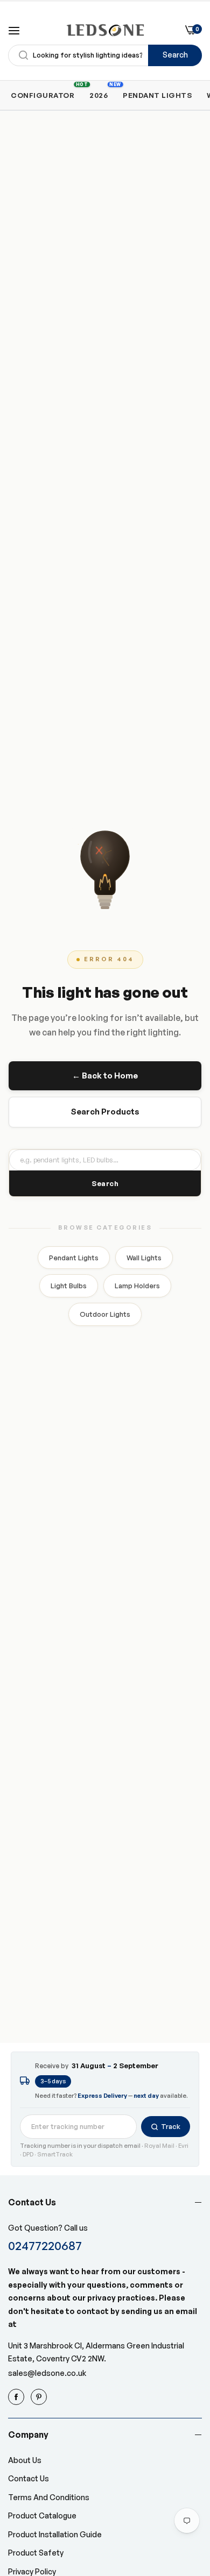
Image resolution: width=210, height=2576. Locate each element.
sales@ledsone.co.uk (47, 2373)
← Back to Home (105, 1076)
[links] (18, 2397)
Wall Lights (144, 1258)
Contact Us (29, 2478)
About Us (25, 2460)
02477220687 (45, 2245)
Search (175, 55)
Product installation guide (55, 2534)
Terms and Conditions (49, 2497)
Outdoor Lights (105, 1314)
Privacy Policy (32, 2571)
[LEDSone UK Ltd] (105, 30)
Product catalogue (42, 2515)
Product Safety (36, 2553)
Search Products (105, 1112)
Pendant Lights (74, 1258)
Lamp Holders (137, 1286)
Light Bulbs (69, 1286)
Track (171, 2126)
